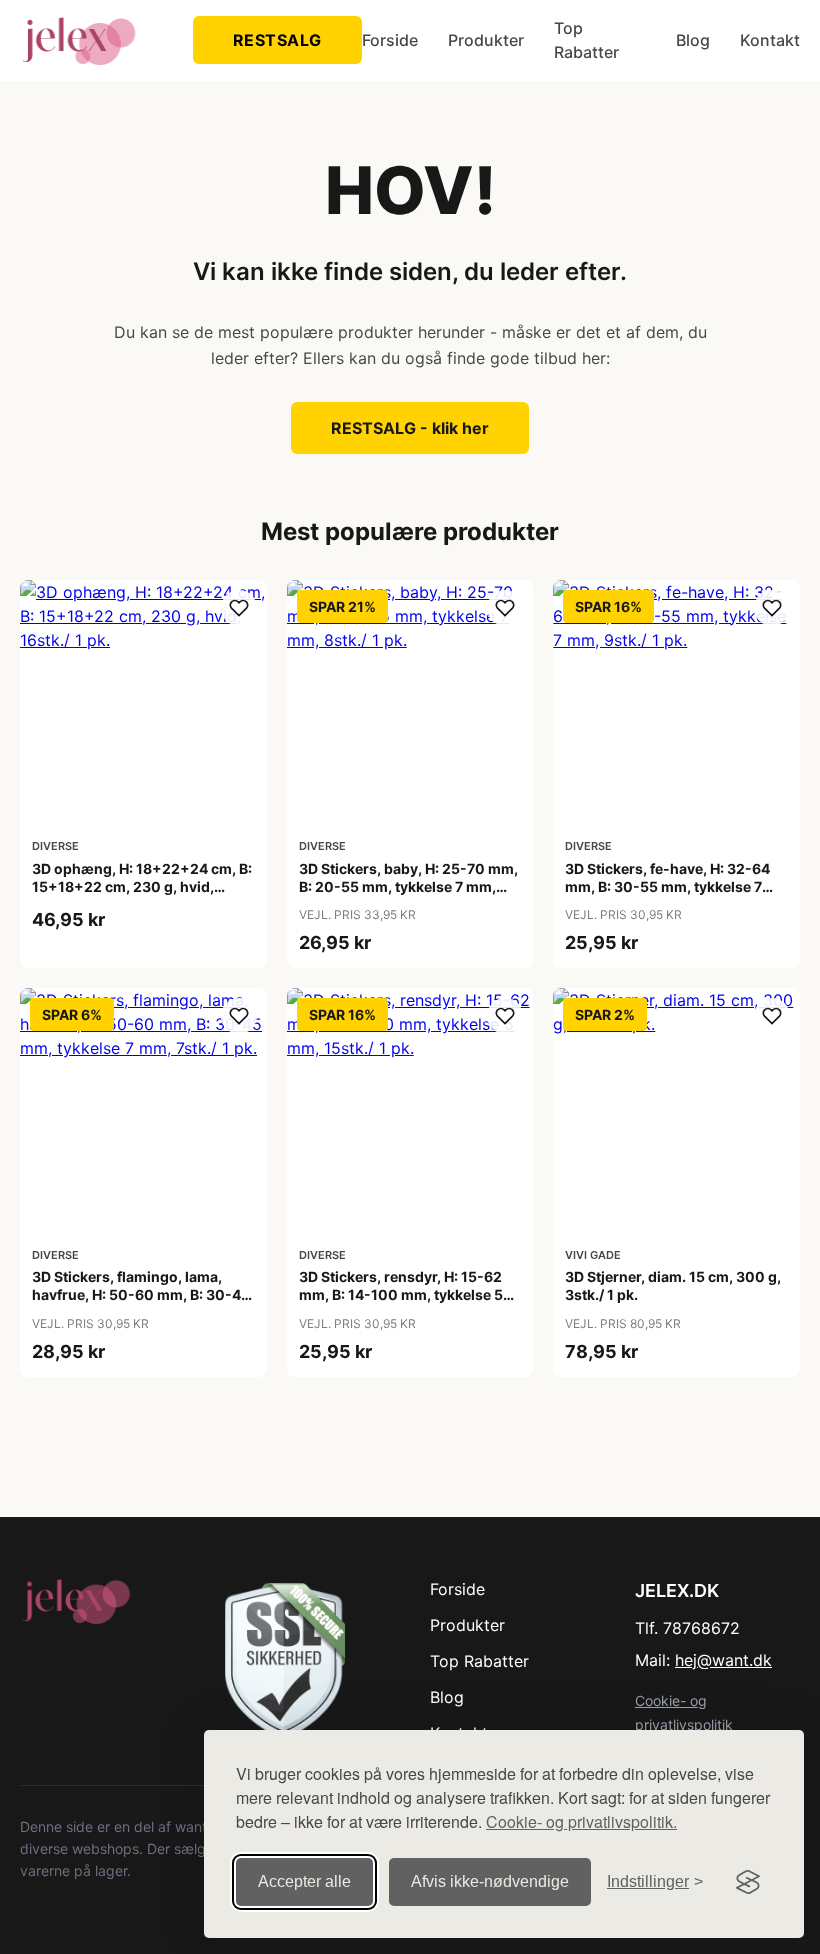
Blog (693, 40)
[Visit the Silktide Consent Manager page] (748, 1882)
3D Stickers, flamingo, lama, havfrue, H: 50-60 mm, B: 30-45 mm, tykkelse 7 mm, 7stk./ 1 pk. (141, 1294)
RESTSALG (277, 40)
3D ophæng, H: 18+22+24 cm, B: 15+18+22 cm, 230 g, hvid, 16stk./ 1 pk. (142, 886)
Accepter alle (304, 1881)
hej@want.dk (723, 1660)
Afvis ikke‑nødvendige (490, 1881)
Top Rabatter (586, 40)
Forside (390, 40)
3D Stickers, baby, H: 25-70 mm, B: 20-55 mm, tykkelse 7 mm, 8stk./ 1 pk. (408, 886)
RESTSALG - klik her (410, 428)
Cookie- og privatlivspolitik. (581, 1821)
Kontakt (770, 40)
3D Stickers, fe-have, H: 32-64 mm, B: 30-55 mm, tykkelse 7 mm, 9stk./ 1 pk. (667, 886)
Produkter (486, 40)
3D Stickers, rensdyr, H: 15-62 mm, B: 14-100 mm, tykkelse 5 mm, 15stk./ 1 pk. (401, 1294)
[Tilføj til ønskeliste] (239, 608)
